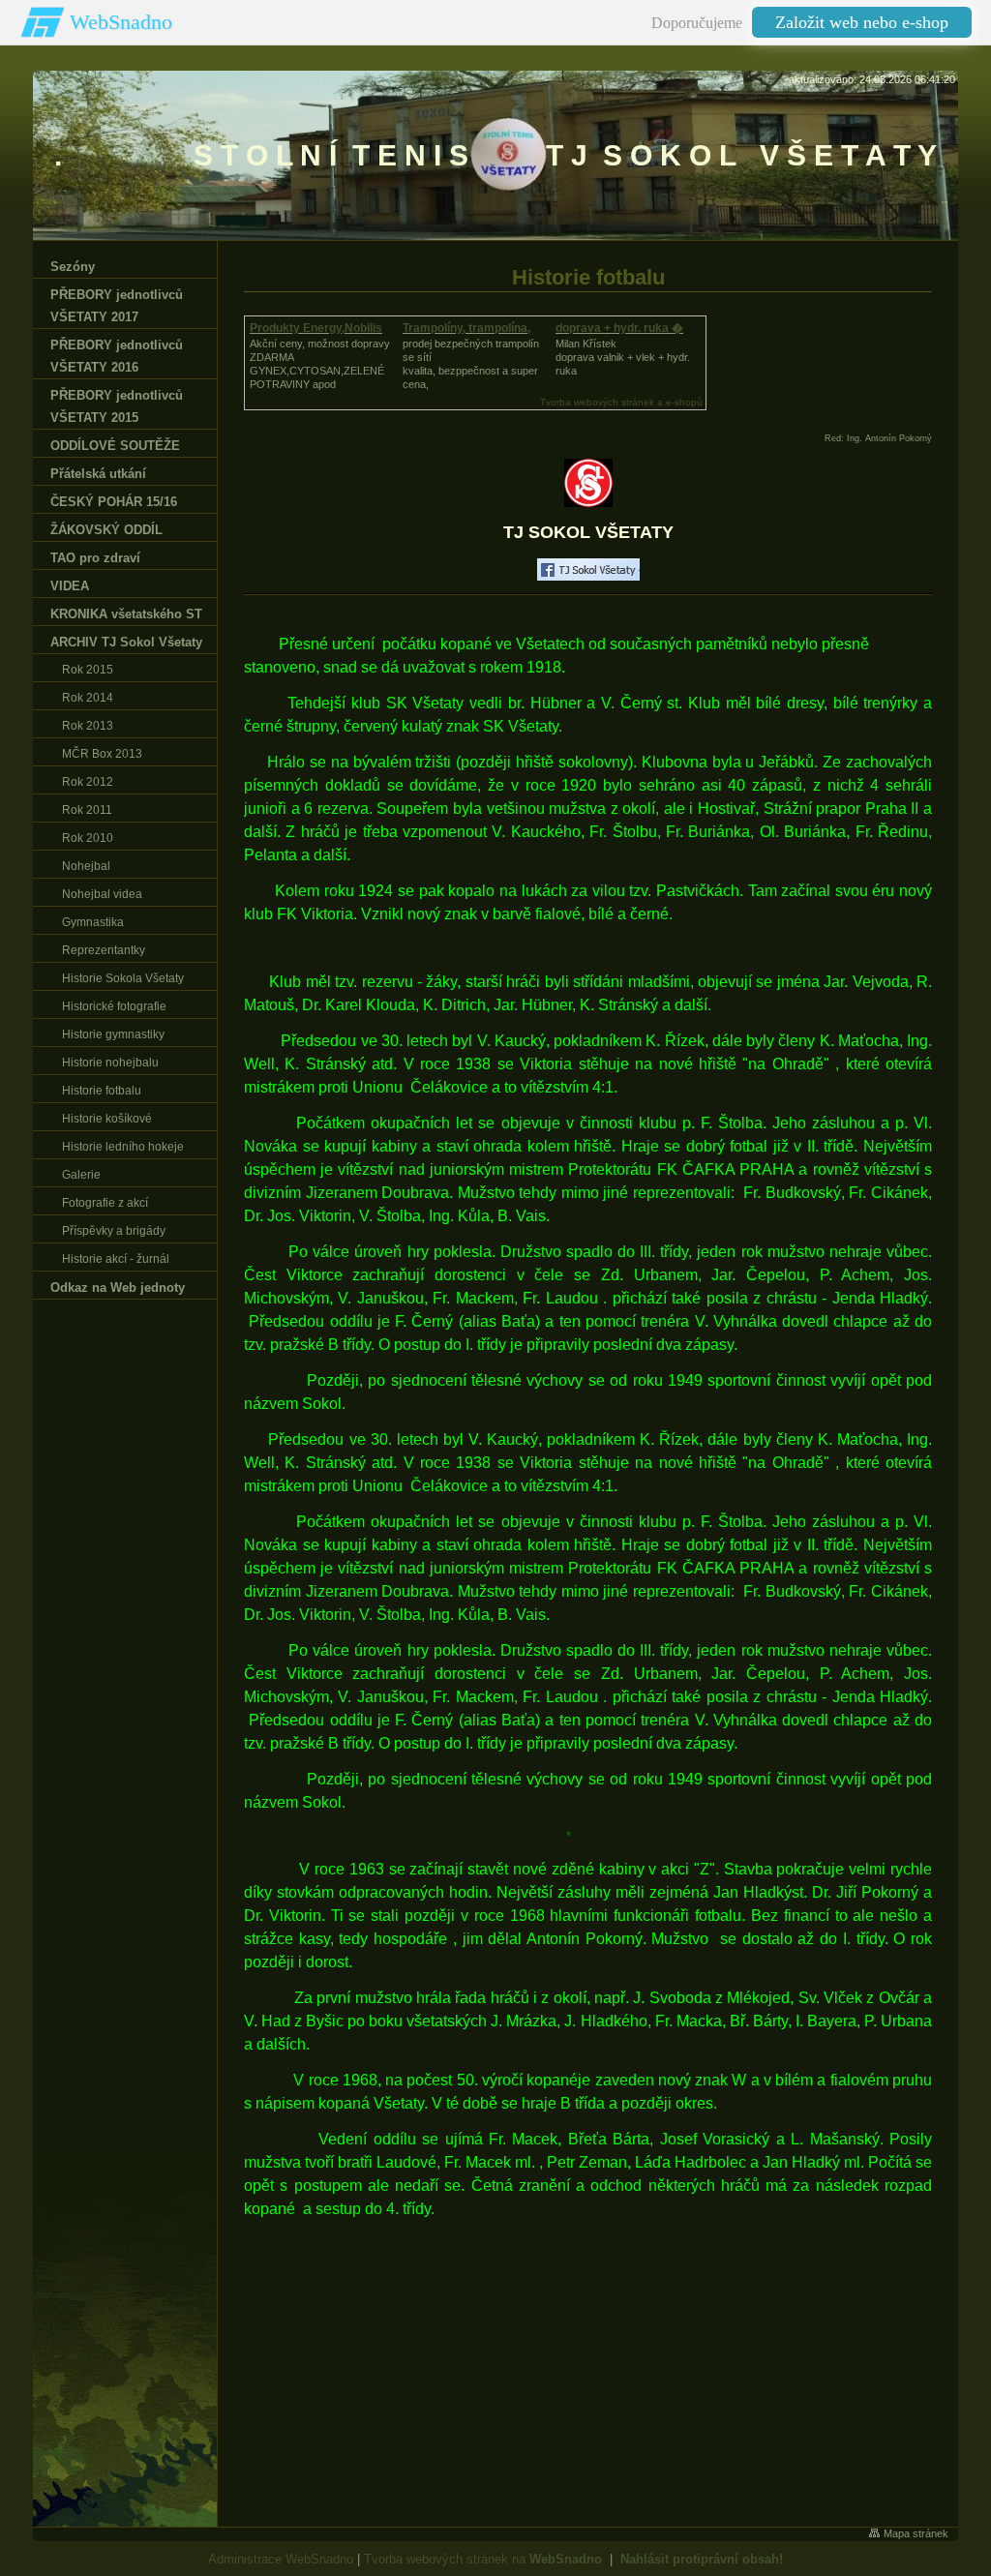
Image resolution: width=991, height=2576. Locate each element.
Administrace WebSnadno (281, 2559)
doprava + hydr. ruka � (619, 328)
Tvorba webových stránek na (483, 2559)
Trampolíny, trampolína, (466, 328)
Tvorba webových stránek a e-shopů (621, 402)
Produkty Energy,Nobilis (316, 328)
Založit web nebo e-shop (862, 22)
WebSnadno (121, 22)
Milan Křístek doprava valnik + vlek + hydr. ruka (623, 357)
